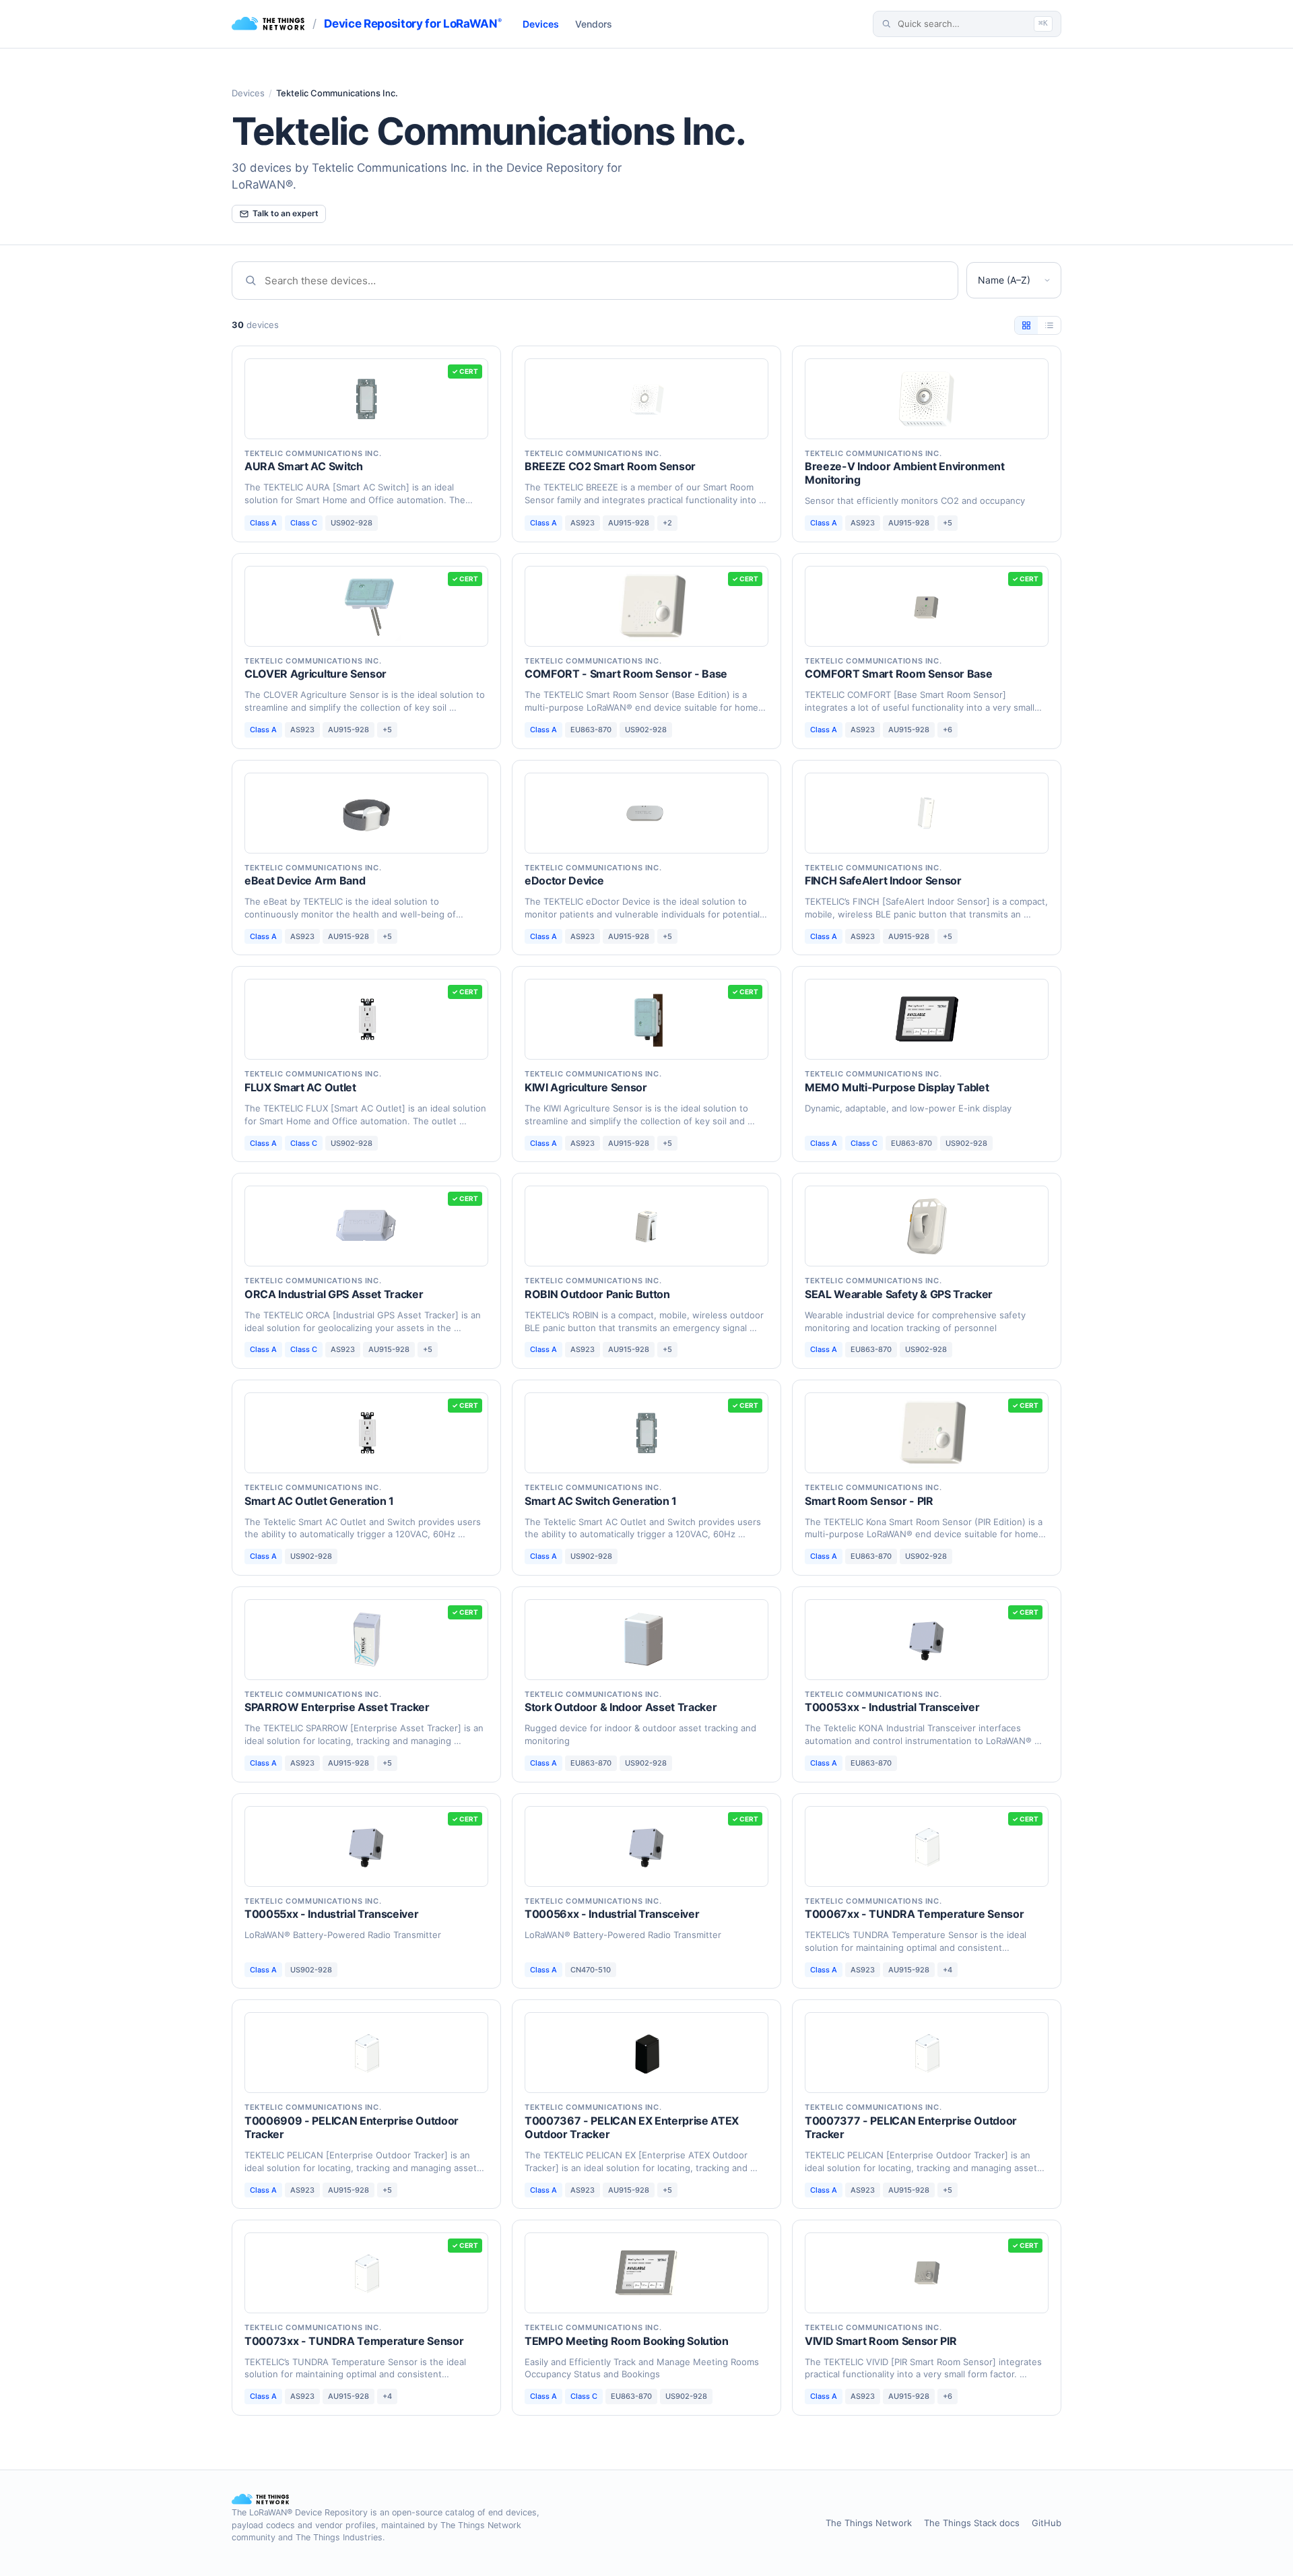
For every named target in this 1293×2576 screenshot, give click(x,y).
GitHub (1047, 2523)
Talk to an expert (286, 213)
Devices (541, 24)
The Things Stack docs (972, 2523)
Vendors (594, 24)
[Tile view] (1026, 325)
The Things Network (869, 2523)
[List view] (1049, 325)
